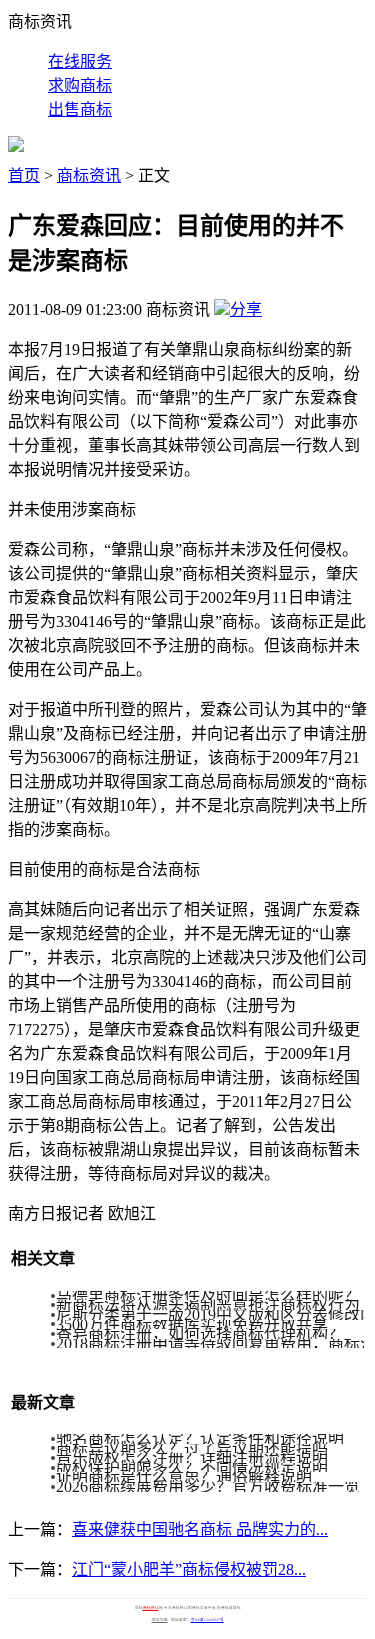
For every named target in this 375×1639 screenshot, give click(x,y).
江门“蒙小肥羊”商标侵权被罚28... (189, 1569)
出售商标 (80, 109)
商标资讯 (89, 175)
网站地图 (160, 1620)
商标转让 (151, 1608)
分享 (246, 309)
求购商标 (80, 85)
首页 (24, 175)
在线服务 (80, 61)
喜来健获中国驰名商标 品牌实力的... (200, 1529)
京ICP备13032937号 (207, 1620)
